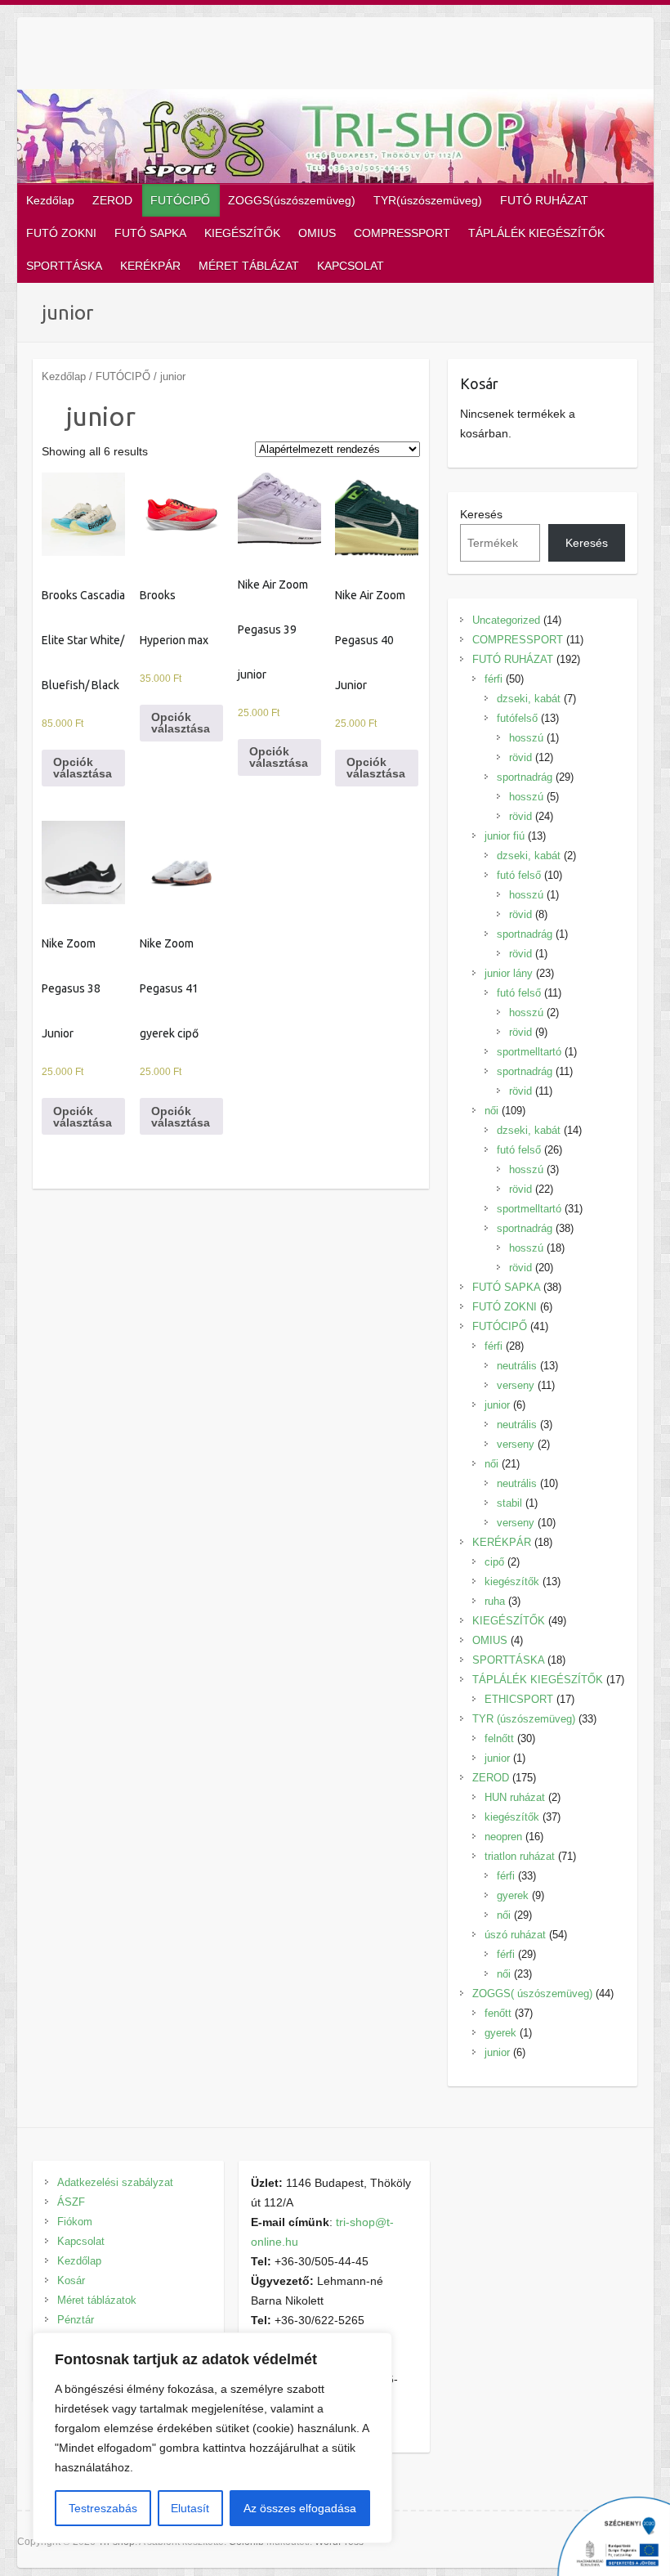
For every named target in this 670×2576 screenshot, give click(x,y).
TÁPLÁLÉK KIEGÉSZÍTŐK (536, 233)
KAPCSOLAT (351, 266)
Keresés (481, 514)
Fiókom (75, 2222)
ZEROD (112, 200)
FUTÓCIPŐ (180, 200)
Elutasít (190, 2508)
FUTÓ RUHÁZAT (544, 200)
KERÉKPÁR (150, 266)
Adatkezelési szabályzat (115, 2182)
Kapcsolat (81, 2241)
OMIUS (317, 233)
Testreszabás (103, 2508)
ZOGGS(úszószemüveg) (292, 200)
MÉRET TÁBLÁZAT (249, 266)
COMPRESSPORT (402, 233)
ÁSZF (71, 2202)
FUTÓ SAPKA (150, 233)
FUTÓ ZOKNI (61, 233)
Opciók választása (83, 768)
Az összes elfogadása (300, 2508)
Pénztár (76, 2320)
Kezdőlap (50, 200)
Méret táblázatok (97, 2300)
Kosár (71, 2280)
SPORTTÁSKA (64, 266)
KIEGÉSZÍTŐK (242, 233)
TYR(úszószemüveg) (428, 200)
